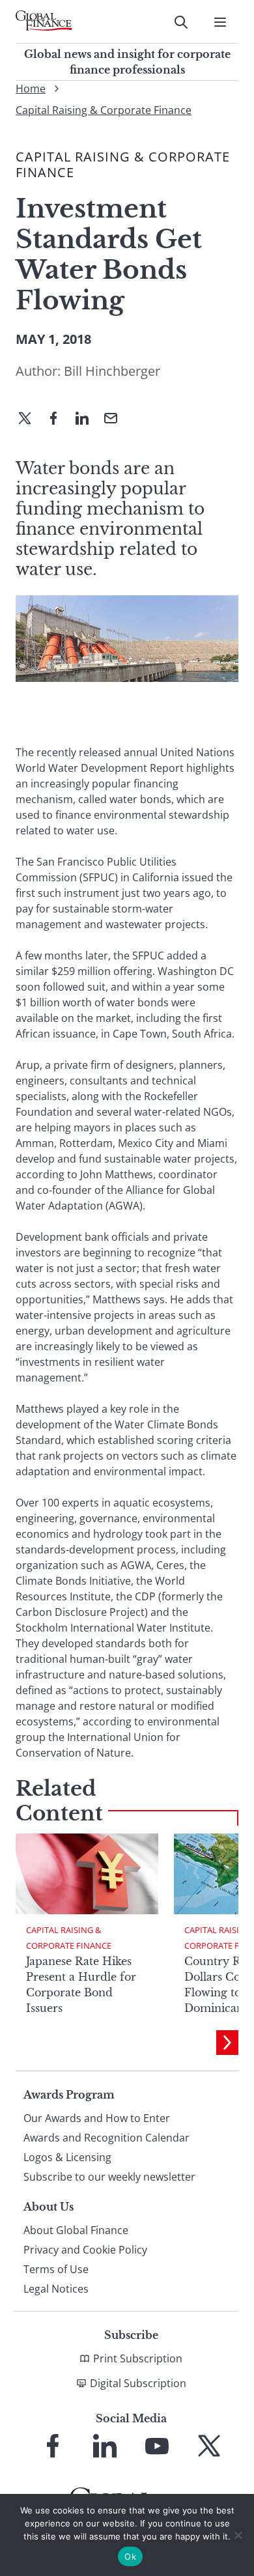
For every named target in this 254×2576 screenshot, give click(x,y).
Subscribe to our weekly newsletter (109, 2177)
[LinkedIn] (87, 419)
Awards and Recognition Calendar (106, 2138)
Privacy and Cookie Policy (85, 2250)
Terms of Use (56, 2269)
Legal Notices (56, 2289)
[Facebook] (59, 419)
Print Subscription (138, 2358)
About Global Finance (76, 2230)
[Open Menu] (220, 22)
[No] (238, 2535)
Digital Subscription (138, 2383)
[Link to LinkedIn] (105, 2446)
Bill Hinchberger (112, 371)
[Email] (116, 419)
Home (31, 89)
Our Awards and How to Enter (97, 2118)
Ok (130, 2556)
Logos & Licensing (67, 2157)
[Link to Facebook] (53, 2446)
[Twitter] (30, 419)
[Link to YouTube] (157, 2446)
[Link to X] (209, 2446)
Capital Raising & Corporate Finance (104, 110)
